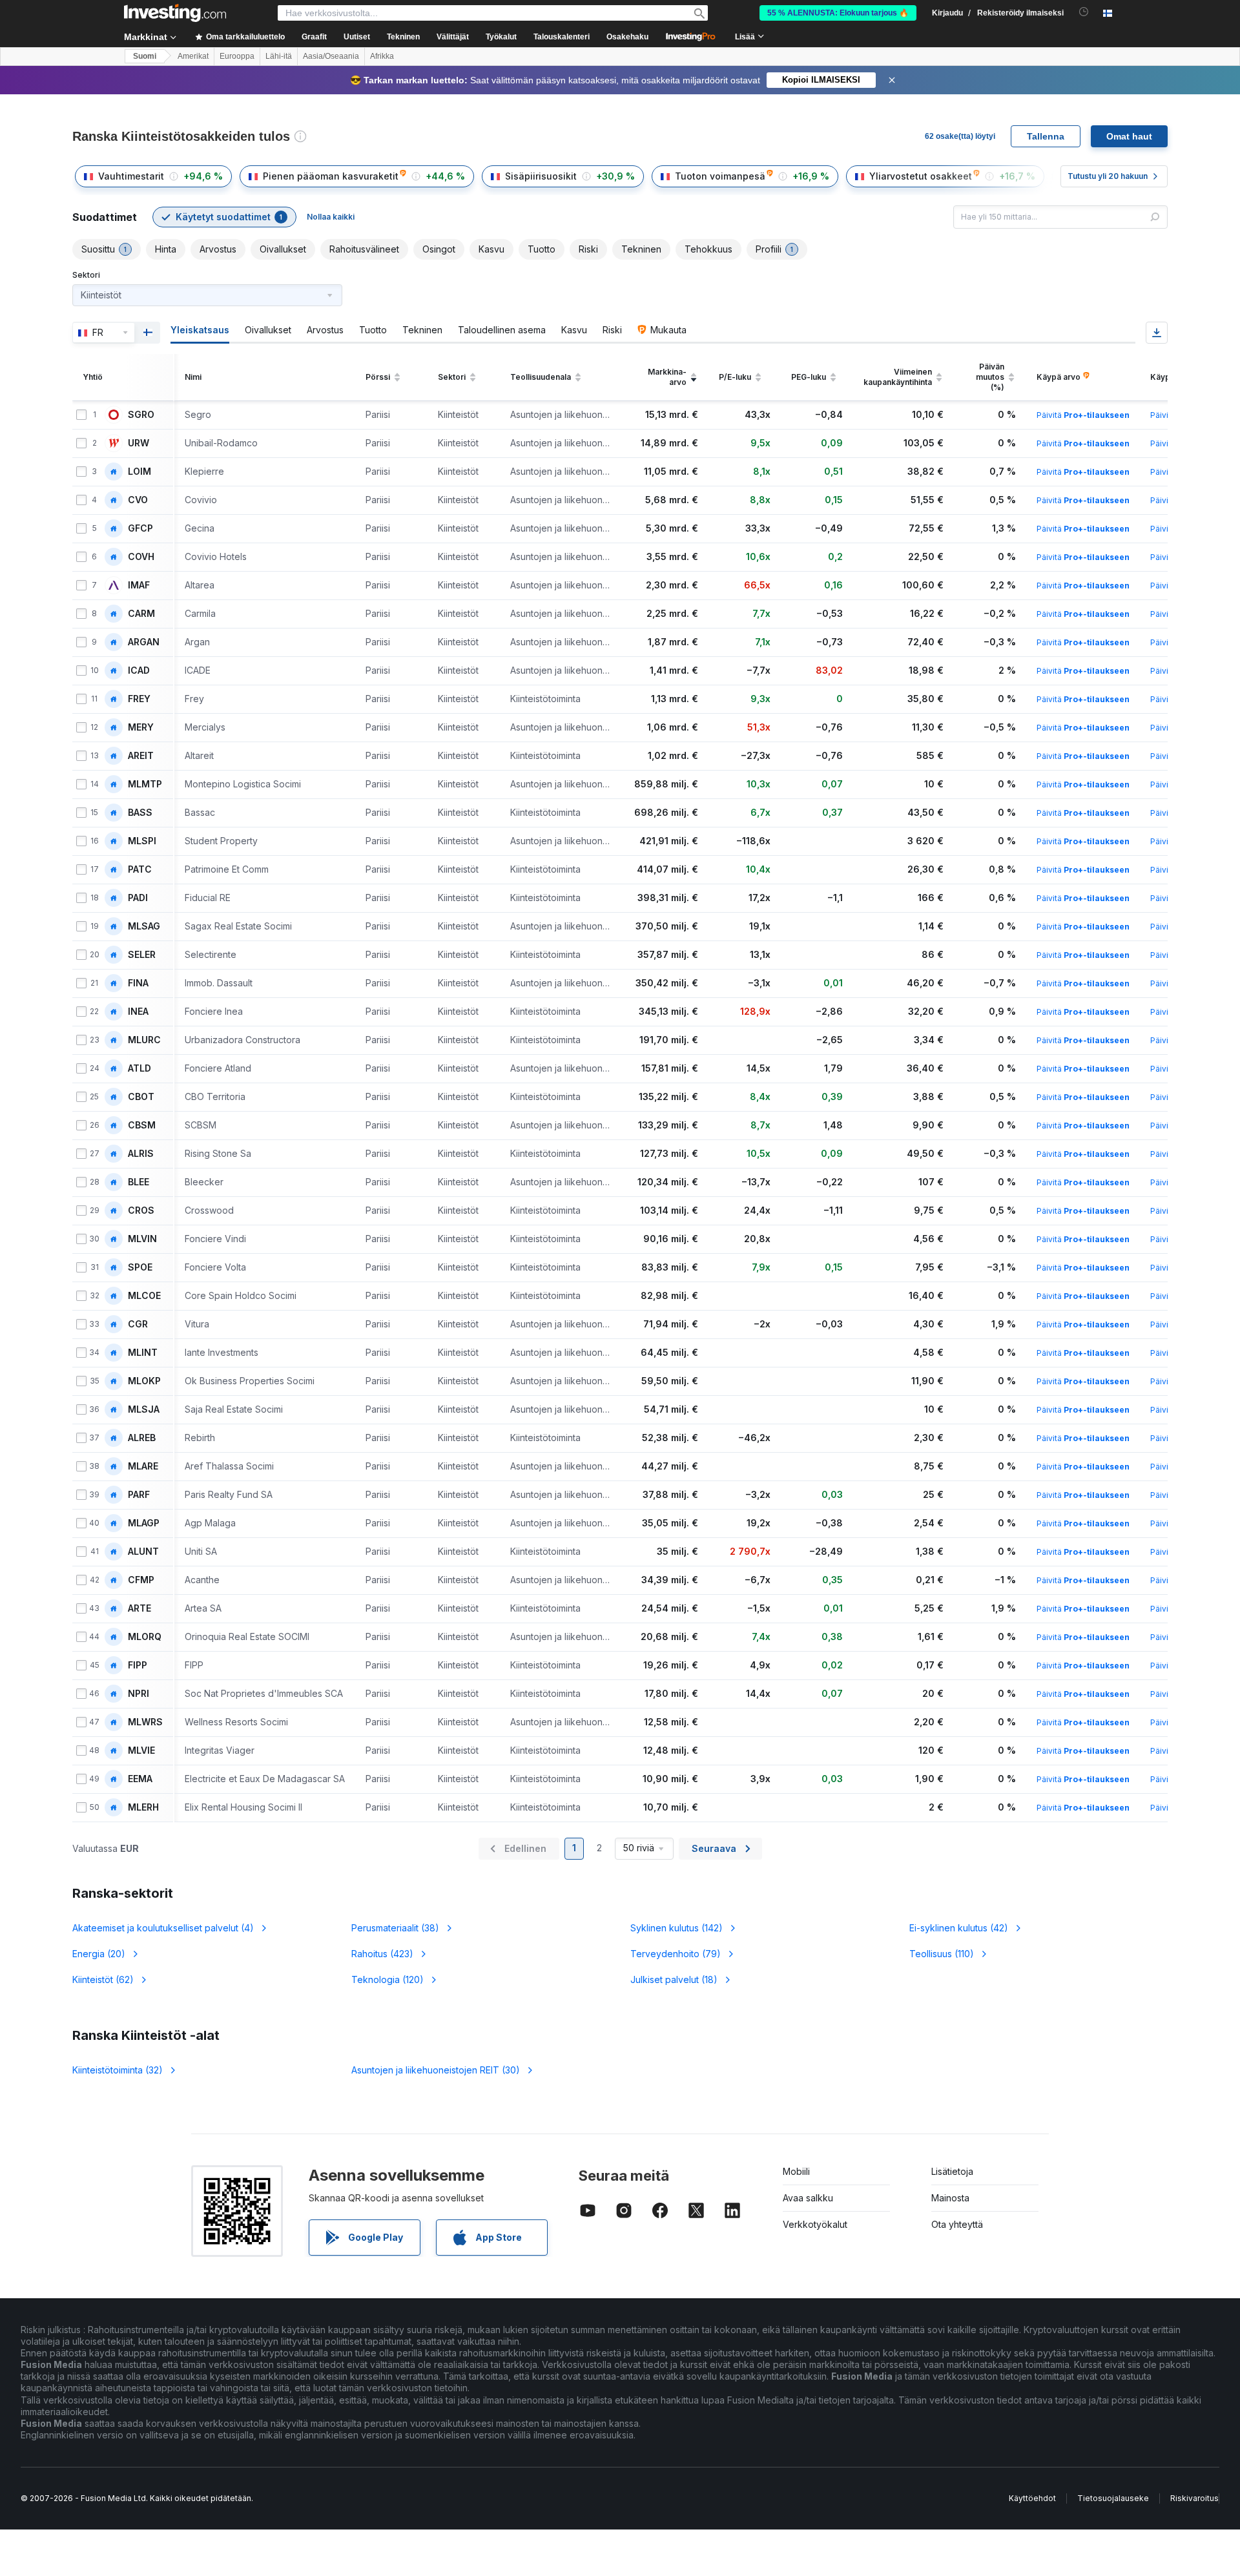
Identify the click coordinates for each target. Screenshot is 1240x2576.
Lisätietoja (952, 2171)
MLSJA (144, 1409)
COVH (141, 557)
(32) (118, 2070)
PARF (139, 1495)
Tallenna (1046, 136)
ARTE (139, 1608)
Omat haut (1129, 136)
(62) (103, 1979)
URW (139, 443)
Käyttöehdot (1032, 2498)
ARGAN (144, 642)
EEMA (140, 1779)
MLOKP (144, 1381)
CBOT (141, 1097)
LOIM (139, 472)
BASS (140, 813)
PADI (138, 898)
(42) (959, 1928)
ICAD (139, 670)
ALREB (142, 1438)
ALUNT (143, 1552)
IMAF (139, 585)
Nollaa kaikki (331, 217)
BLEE (139, 1182)
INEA (138, 1012)
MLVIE (141, 1750)
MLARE (143, 1466)
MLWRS (145, 1722)
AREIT (141, 756)
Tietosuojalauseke (1113, 2498)
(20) (99, 1954)
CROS (141, 1210)
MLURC (144, 1040)
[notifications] (1084, 12)
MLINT (143, 1353)
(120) (387, 1979)
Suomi (145, 56)
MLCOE (144, 1296)
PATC (140, 869)
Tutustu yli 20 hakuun (1108, 176)
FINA (138, 983)
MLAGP (144, 1523)
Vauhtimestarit (131, 176)
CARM (141, 614)
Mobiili (796, 2171)
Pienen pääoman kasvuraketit (331, 176)
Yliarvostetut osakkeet (921, 176)
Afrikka (382, 56)
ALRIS (141, 1154)
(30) (436, 2070)
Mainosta (950, 2198)
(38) (395, 1928)
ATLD (139, 1068)
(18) (674, 1979)
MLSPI (142, 841)
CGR (138, 1324)
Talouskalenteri (562, 37)
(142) (677, 1928)
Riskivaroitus (1194, 2498)
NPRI (139, 1694)
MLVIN (142, 1239)
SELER (142, 955)
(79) (676, 1954)
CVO (138, 500)
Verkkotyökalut (815, 2224)
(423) (382, 1954)
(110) (942, 1954)
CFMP (141, 1580)
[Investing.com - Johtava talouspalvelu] (175, 13)
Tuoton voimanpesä (720, 176)
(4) (163, 1928)
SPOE (140, 1267)
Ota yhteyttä (957, 2224)
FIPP (138, 1665)
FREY (139, 699)
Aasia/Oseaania (331, 56)
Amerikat (193, 56)
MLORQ (145, 1637)
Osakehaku (627, 37)
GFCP (140, 528)
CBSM (142, 1125)
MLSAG (144, 926)
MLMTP (145, 784)
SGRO (141, 415)
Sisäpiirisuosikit (541, 176)
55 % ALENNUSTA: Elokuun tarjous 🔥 (838, 13)
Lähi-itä (279, 56)
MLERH (143, 1807)
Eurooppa (237, 56)
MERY (141, 727)
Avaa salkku (808, 2198)
